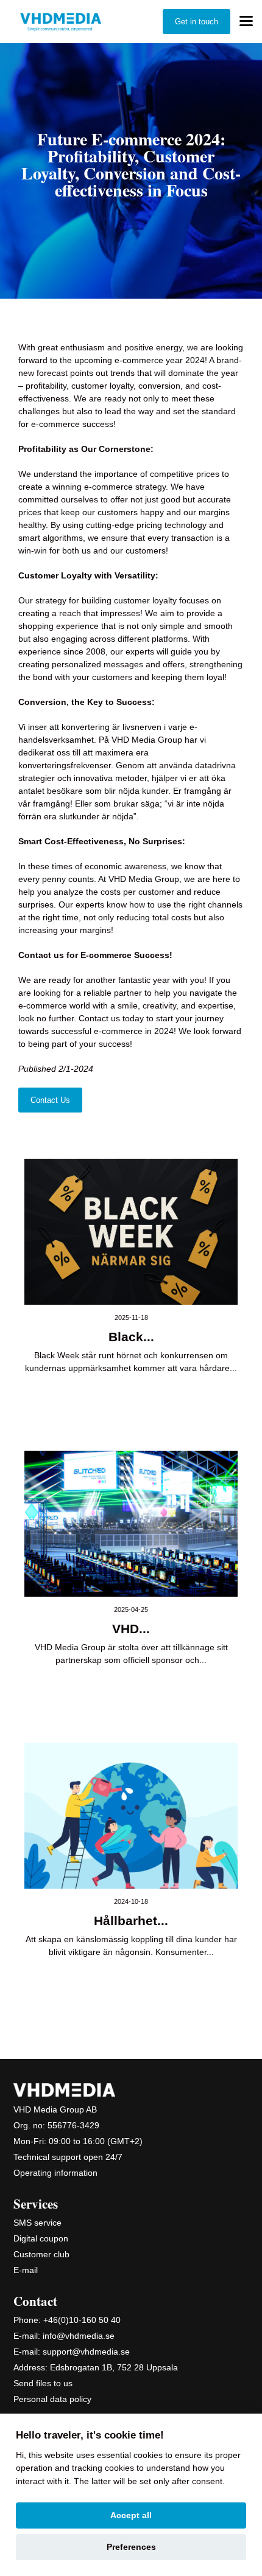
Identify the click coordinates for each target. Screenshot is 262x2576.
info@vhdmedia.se (79, 2336)
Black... (131, 1337)
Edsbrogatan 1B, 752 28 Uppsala (114, 2367)
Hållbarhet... (131, 1921)
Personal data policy (52, 2399)
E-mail (26, 2270)
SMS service (37, 2223)
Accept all (131, 2515)
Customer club (41, 2254)
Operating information (55, 2173)
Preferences (131, 2547)
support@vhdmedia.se (86, 2352)
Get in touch (196, 22)
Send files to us (43, 2383)
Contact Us (50, 1100)
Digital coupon (41, 2238)
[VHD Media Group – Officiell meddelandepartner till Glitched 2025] (131, 1524)
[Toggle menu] (246, 21)
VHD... (131, 1629)
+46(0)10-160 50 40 (82, 2320)
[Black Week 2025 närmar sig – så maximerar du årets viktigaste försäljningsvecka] (131, 1232)
